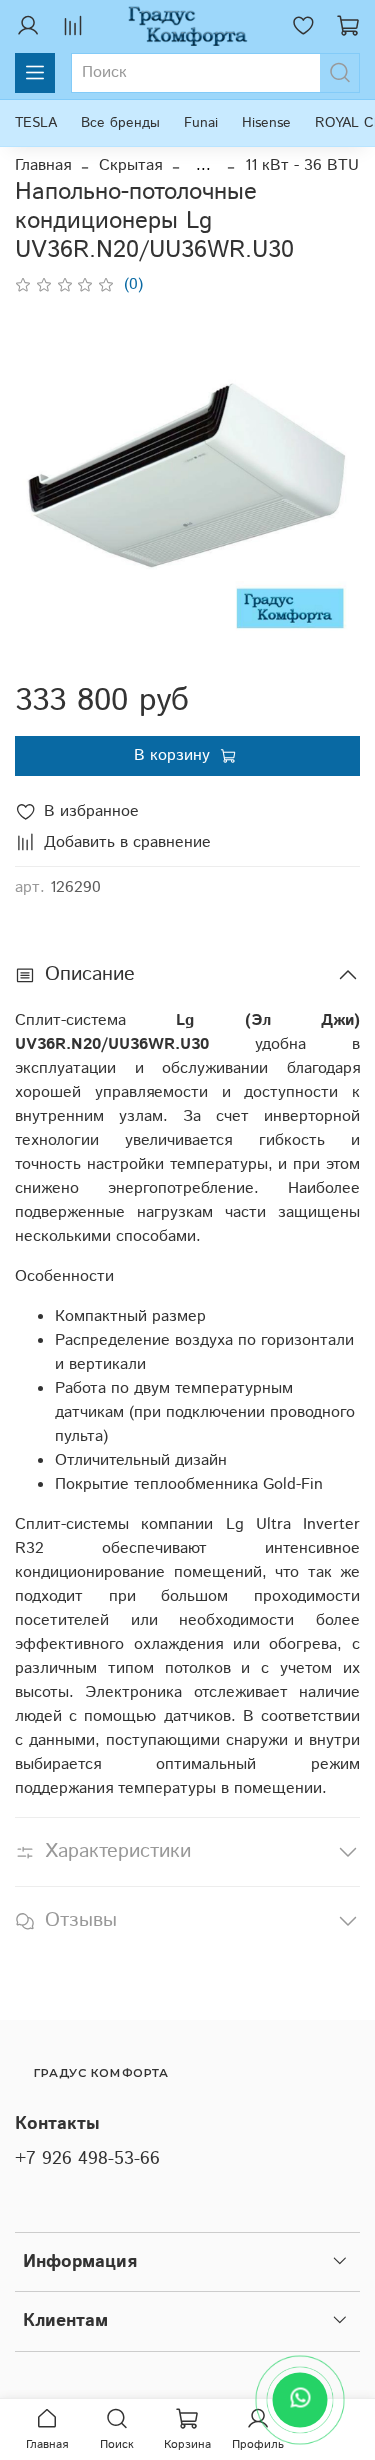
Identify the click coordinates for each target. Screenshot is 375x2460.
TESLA (36, 123)
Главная (43, 165)
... (203, 166)
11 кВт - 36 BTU (302, 165)
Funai (201, 123)
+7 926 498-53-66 (87, 2159)
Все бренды (120, 123)
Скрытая (130, 165)
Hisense (266, 123)
